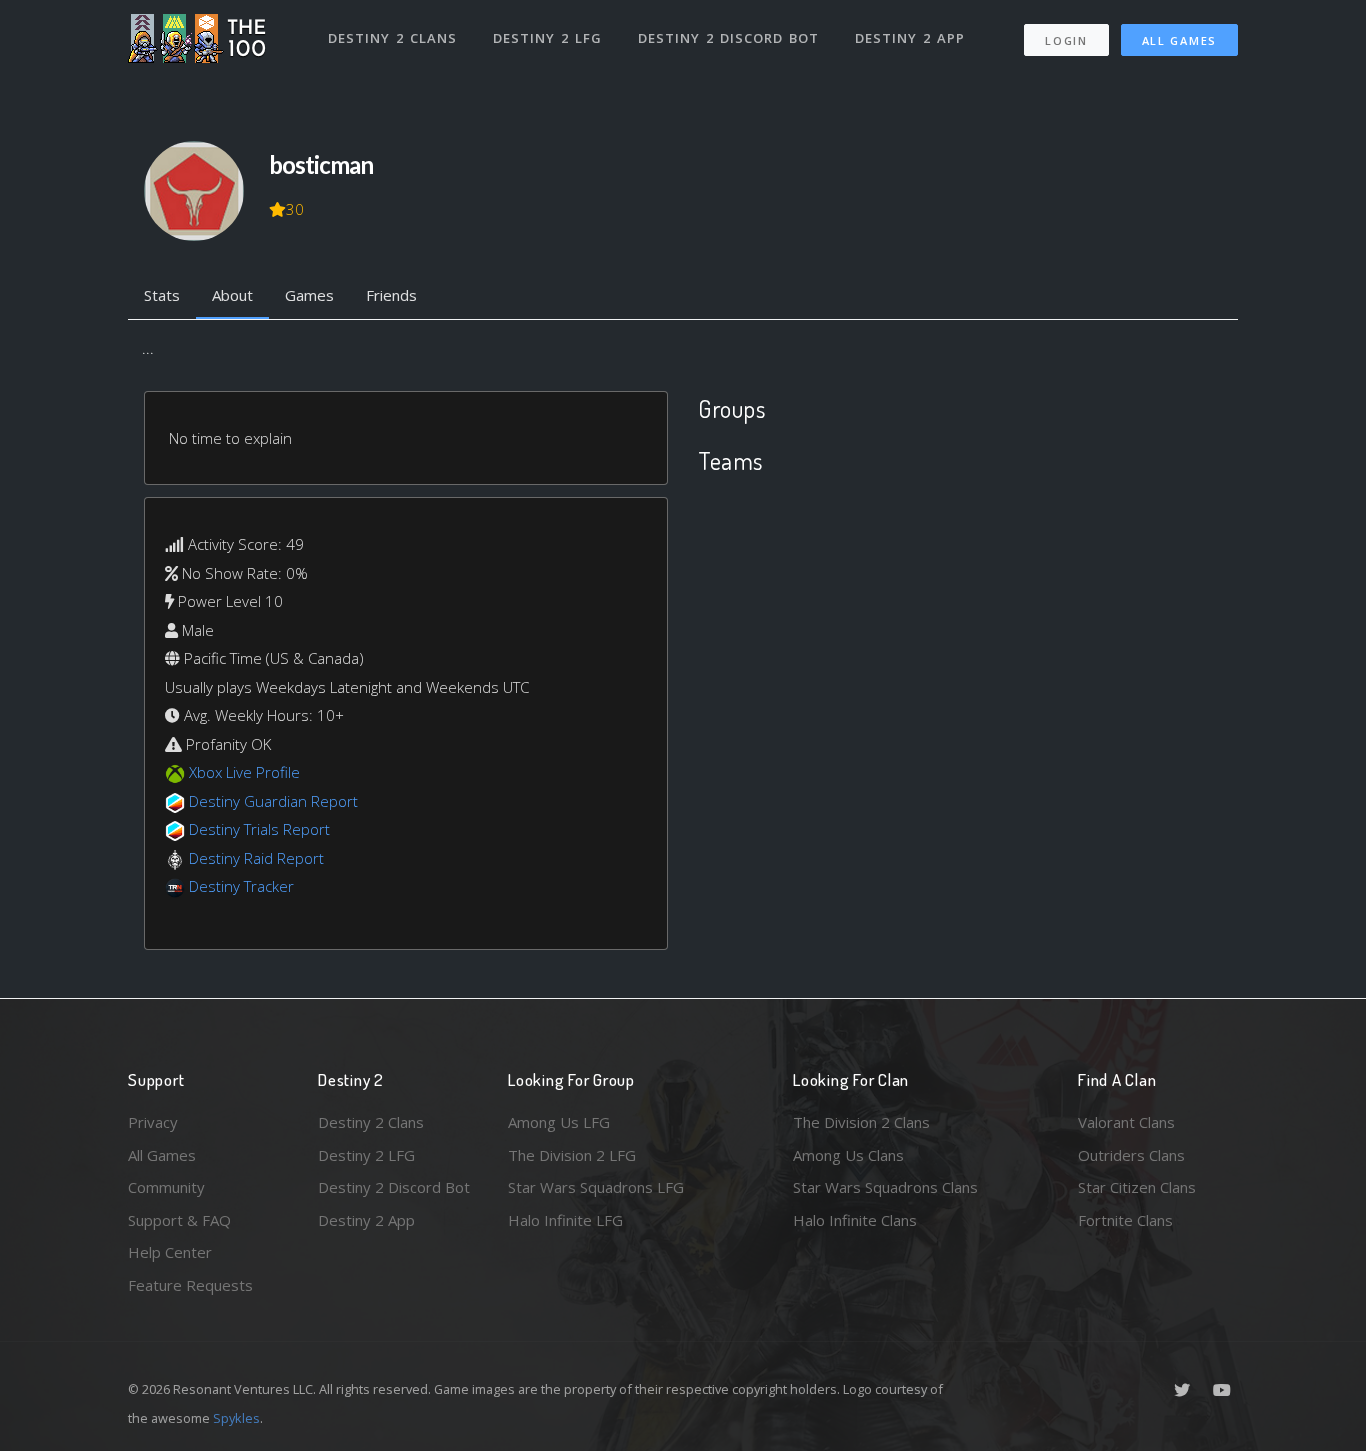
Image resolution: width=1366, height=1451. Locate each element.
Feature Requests (190, 1285)
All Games (1179, 40)
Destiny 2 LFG (547, 38)
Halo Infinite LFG (565, 1220)
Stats (162, 295)
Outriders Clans (1131, 1155)
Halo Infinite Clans (855, 1220)
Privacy (153, 1122)
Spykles (236, 1418)
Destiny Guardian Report (273, 801)
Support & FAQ (179, 1220)
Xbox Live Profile (244, 772)
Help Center (170, 1252)
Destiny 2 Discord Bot (728, 38)
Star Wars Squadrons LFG (596, 1187)
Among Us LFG (559, 1122)
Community (166, 1187)
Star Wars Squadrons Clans (885, 1187)
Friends (391, 295)
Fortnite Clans (1125, 1220)
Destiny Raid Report (256, 858)
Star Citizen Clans (1137, 1187)
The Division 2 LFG (572, 1155)
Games (309, 295)
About (232, 295)
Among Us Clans (848, 1155)
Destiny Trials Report (259, 829)
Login (1066, 40)
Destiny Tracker (241, 886)
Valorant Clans (1126, 1122)
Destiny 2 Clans (392, 38)
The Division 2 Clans (861, 1122)
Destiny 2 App (910, 38)
